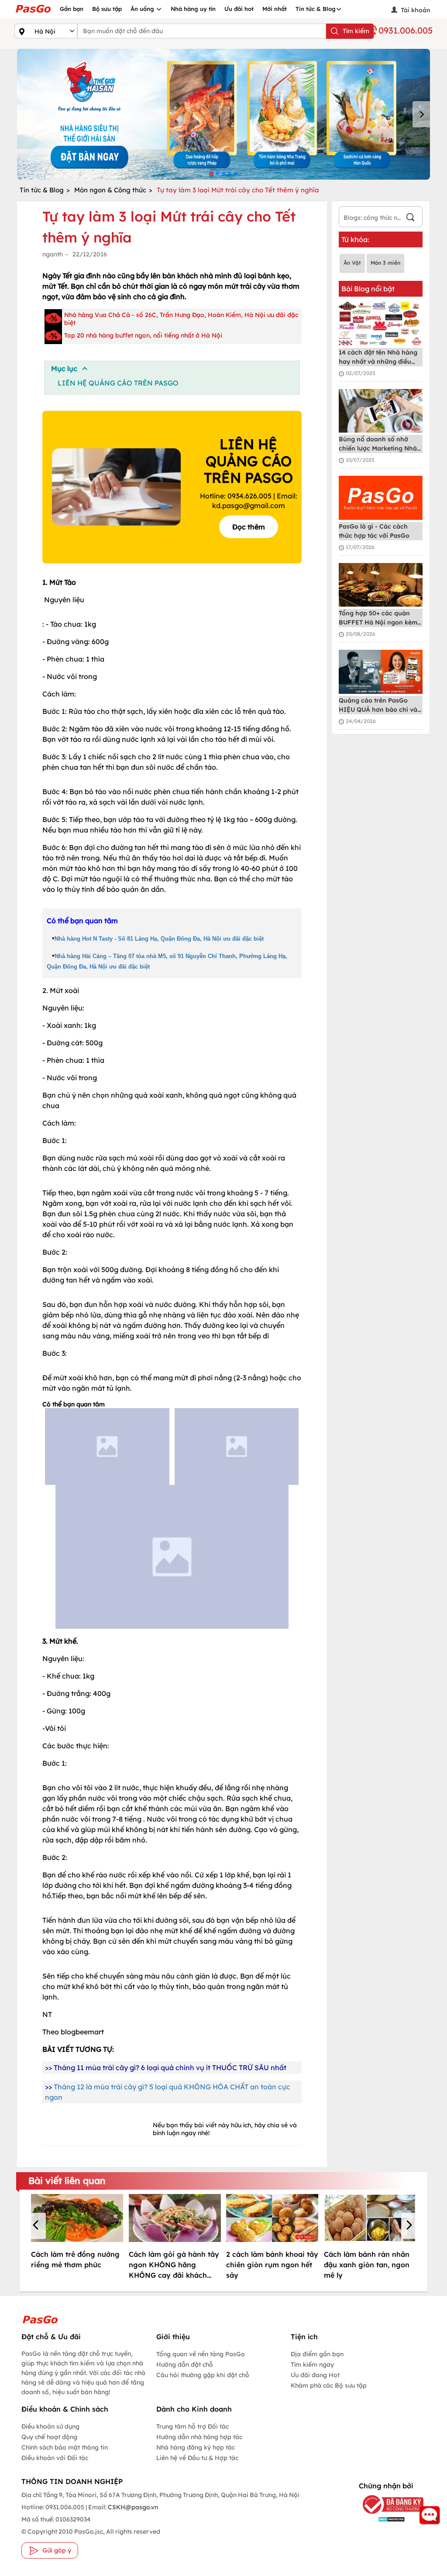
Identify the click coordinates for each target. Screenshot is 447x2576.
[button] (37, 2226)
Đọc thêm (249, 527)
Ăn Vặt (352, 263)
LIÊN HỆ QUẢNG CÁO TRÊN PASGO (118, 383)
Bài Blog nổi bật (368, 289)
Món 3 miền (385, 263)
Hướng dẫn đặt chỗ (185, 2364)
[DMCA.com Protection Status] (385, 2519)
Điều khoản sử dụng (50, 2426)
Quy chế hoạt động (49, 2437)
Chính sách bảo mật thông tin (65, 2447)
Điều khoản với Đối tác (55, 2458)
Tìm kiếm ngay (312, 2364)
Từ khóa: (355, 239)
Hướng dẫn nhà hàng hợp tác (199, 2437)
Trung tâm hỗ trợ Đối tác (193, 2426)
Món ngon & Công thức (110, 190)
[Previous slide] (26, 114)
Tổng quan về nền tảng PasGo (201, 2354)
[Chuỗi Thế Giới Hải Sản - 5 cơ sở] (223, 114)
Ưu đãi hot (239, 9)
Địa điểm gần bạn (317, 2354)
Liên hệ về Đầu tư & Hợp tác (197, 2458)
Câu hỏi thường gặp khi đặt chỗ (203, 2375)
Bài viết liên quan (67, 2180)
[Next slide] (421, 114)
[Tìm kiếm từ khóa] (410, 218)
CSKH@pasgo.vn (132, 2507)
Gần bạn (72, 9)
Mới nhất (275, 9)
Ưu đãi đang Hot (315, 2375)
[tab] (211, 173)
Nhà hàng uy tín (193, 9)
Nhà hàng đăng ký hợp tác (196, 2447)
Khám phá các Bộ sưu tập (329, 2385)
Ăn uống (143, 9)
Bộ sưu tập (107, 9)
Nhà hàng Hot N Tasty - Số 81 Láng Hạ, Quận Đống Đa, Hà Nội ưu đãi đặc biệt (159, 939)
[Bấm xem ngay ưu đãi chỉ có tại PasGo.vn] (107, 1447)
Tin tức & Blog (316, 9)
